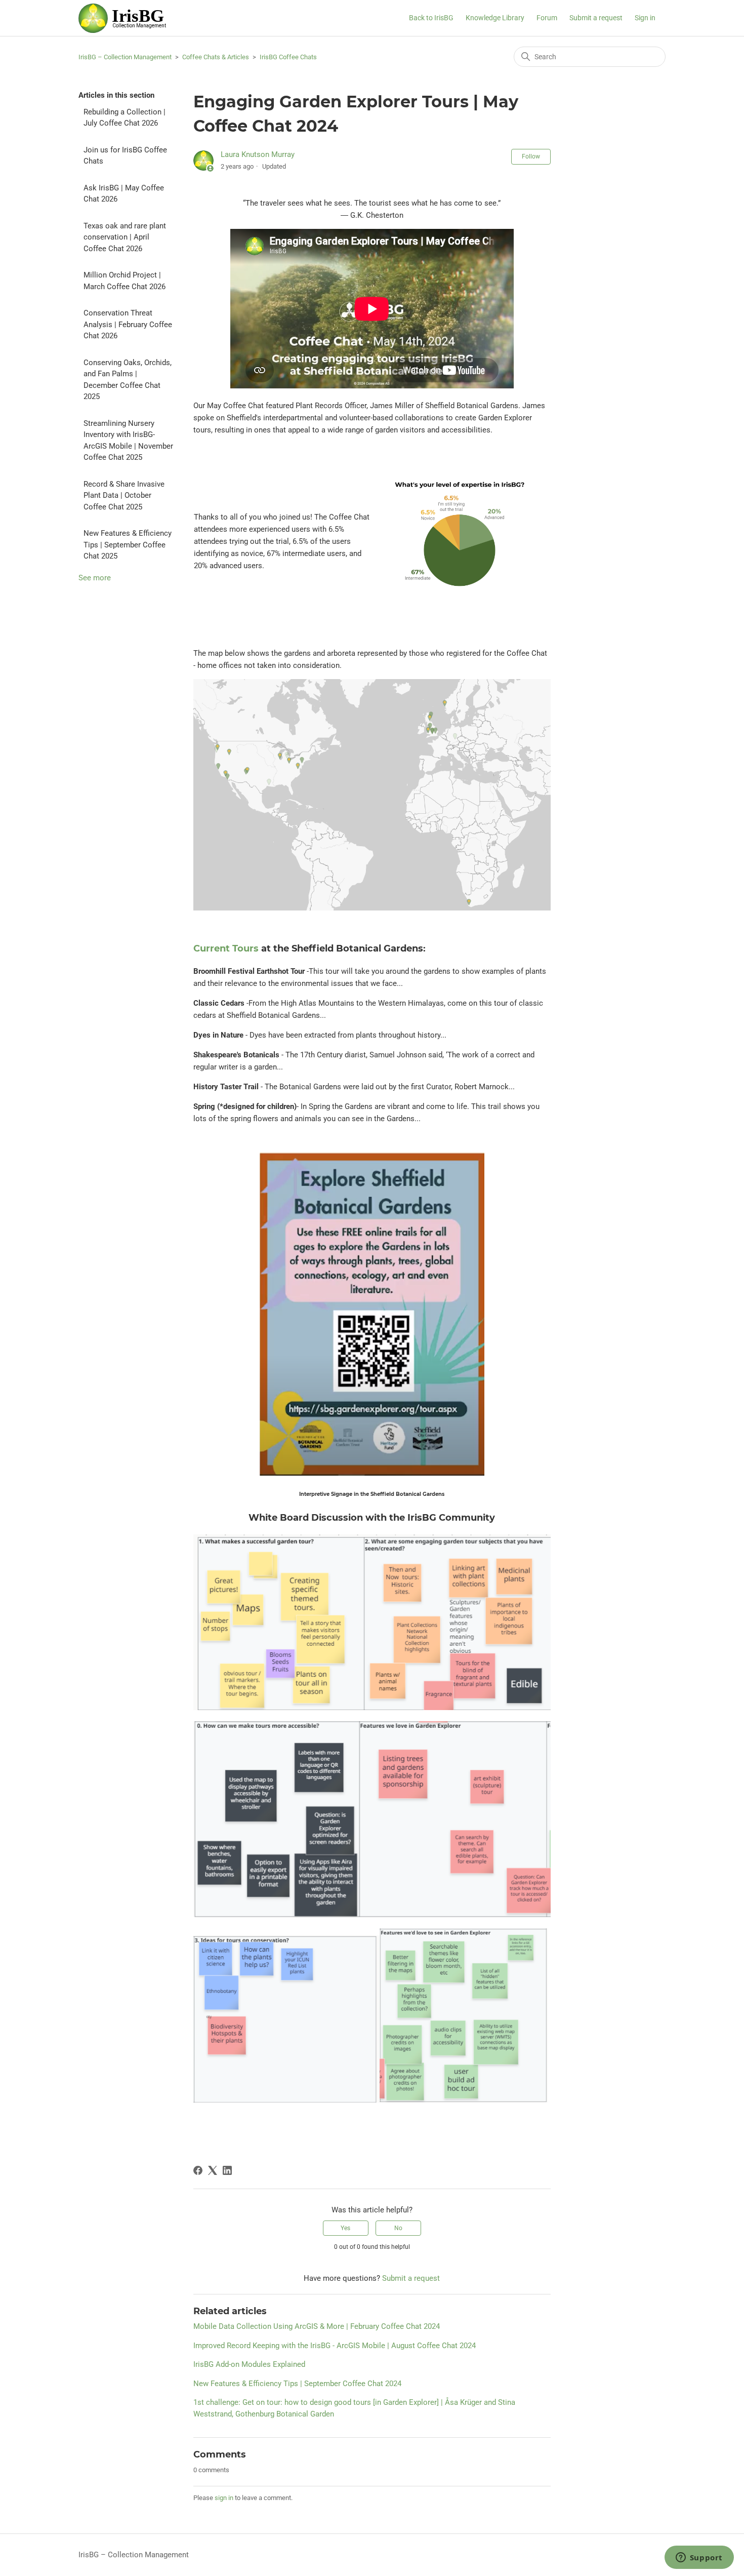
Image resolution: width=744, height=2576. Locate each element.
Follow (531, 156)
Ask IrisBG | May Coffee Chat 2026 (124, 194)
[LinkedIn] (227, 2170)
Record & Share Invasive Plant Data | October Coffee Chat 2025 (124, 496)
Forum (547, 18)
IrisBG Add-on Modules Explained (249, 2364)
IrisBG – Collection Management (125, 57)
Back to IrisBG (431, 18)
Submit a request (596, 18)
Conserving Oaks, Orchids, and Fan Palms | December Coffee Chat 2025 (128, 380)
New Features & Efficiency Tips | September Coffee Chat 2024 (297, 2384)
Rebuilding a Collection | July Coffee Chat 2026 (125, 118)
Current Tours (226, 948)
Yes (345, 2228)
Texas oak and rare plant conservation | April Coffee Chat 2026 (125, 237)
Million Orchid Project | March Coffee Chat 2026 (125, 281)
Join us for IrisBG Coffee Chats (125, 156)
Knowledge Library (495, 18)
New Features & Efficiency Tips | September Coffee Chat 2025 (128, 545)
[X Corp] (213, 2170)
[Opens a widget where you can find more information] (699, 2558)
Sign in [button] (645, 18)
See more (95, 578)
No (398, 2228)
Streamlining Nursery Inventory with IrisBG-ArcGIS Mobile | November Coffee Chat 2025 (128, 441)
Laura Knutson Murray (258, 154)
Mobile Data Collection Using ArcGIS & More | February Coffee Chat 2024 (317, 2326)
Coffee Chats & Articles (216, 57)
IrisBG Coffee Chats (288, 57)
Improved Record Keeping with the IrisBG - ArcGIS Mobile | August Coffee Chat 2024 (335, 2346)
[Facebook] (198, 2170)
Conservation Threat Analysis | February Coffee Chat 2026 (128, 324)
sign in (224, 2498)
